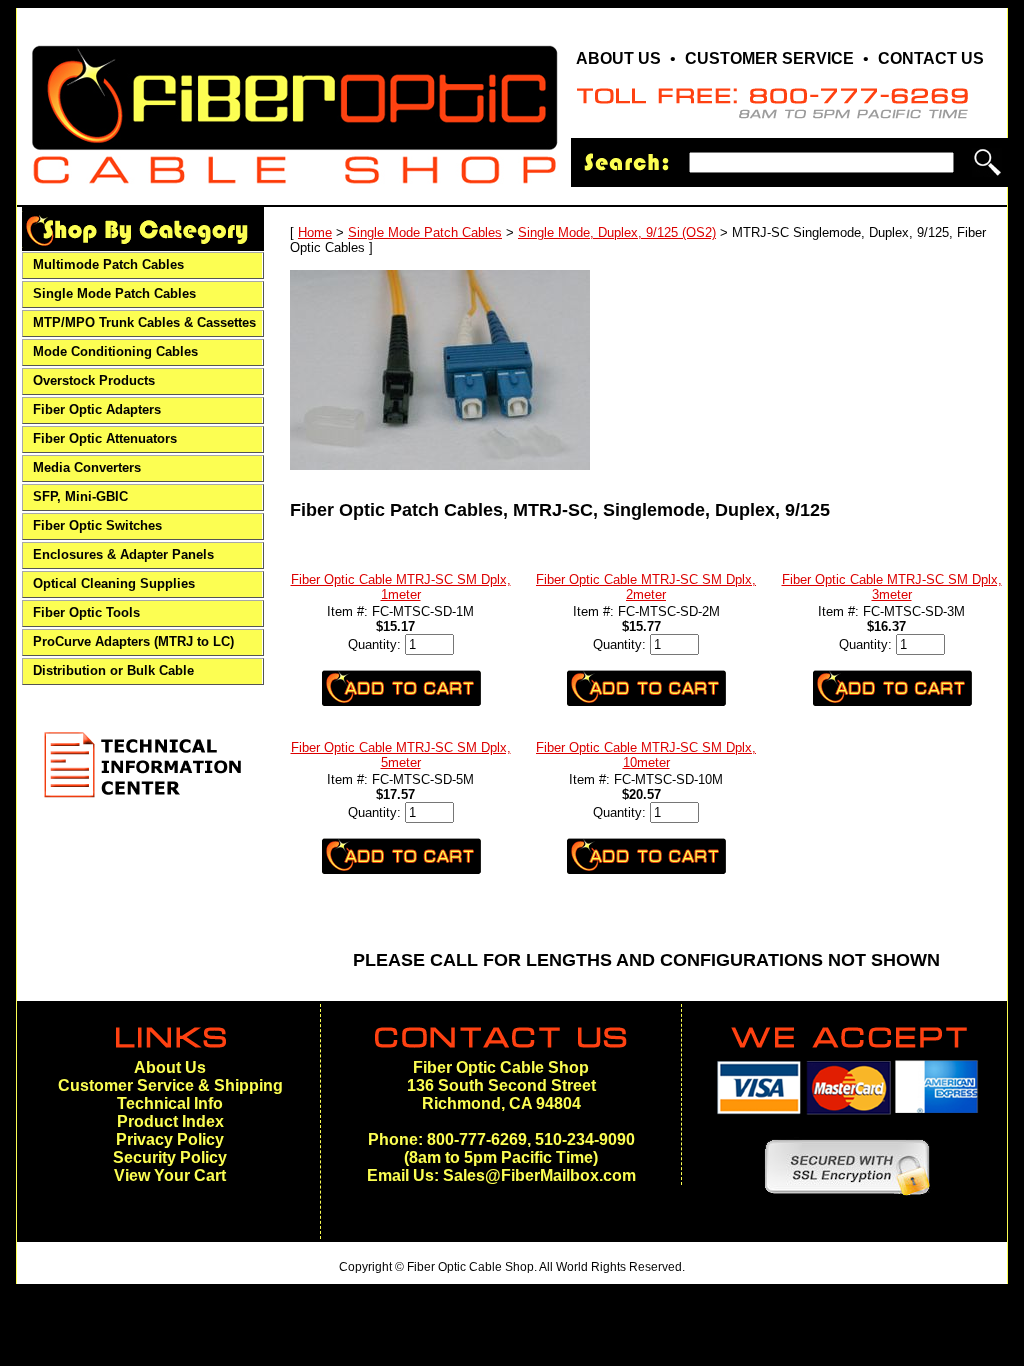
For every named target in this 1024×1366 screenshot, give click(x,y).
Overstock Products (94, 381)
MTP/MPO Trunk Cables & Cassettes (144, 323)
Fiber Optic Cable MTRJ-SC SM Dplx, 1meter (401, 587)
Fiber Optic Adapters (97, 410)
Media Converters (87, 468)
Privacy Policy (170, 1139)
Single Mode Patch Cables (114, 294)
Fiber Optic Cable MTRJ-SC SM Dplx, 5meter (401, 755)
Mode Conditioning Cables (115, 352)
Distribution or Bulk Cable (113, 671)
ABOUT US (618, 58)
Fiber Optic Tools (86, 613)
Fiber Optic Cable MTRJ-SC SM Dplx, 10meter (646, 755)
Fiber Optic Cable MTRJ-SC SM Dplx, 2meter (646, 587)
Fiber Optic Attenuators (105, 439)
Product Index (170, 1121)
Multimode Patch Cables (108, 265)
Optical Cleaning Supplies (114, 584)
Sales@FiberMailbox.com (539, 1175)
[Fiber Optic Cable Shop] (294, 192)
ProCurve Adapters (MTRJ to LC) (133, 642)
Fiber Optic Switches (97, 526)
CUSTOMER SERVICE (769, 58)
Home (315, 232)
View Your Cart (170, 1175)
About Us (170, 1067)
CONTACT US (931, 58)
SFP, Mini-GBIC (80, 497)
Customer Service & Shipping (170, 1085)
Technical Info (170, 1103)
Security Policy (170, 1157)
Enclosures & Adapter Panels (123, 555)
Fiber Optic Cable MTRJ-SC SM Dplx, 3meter (892, 587)
